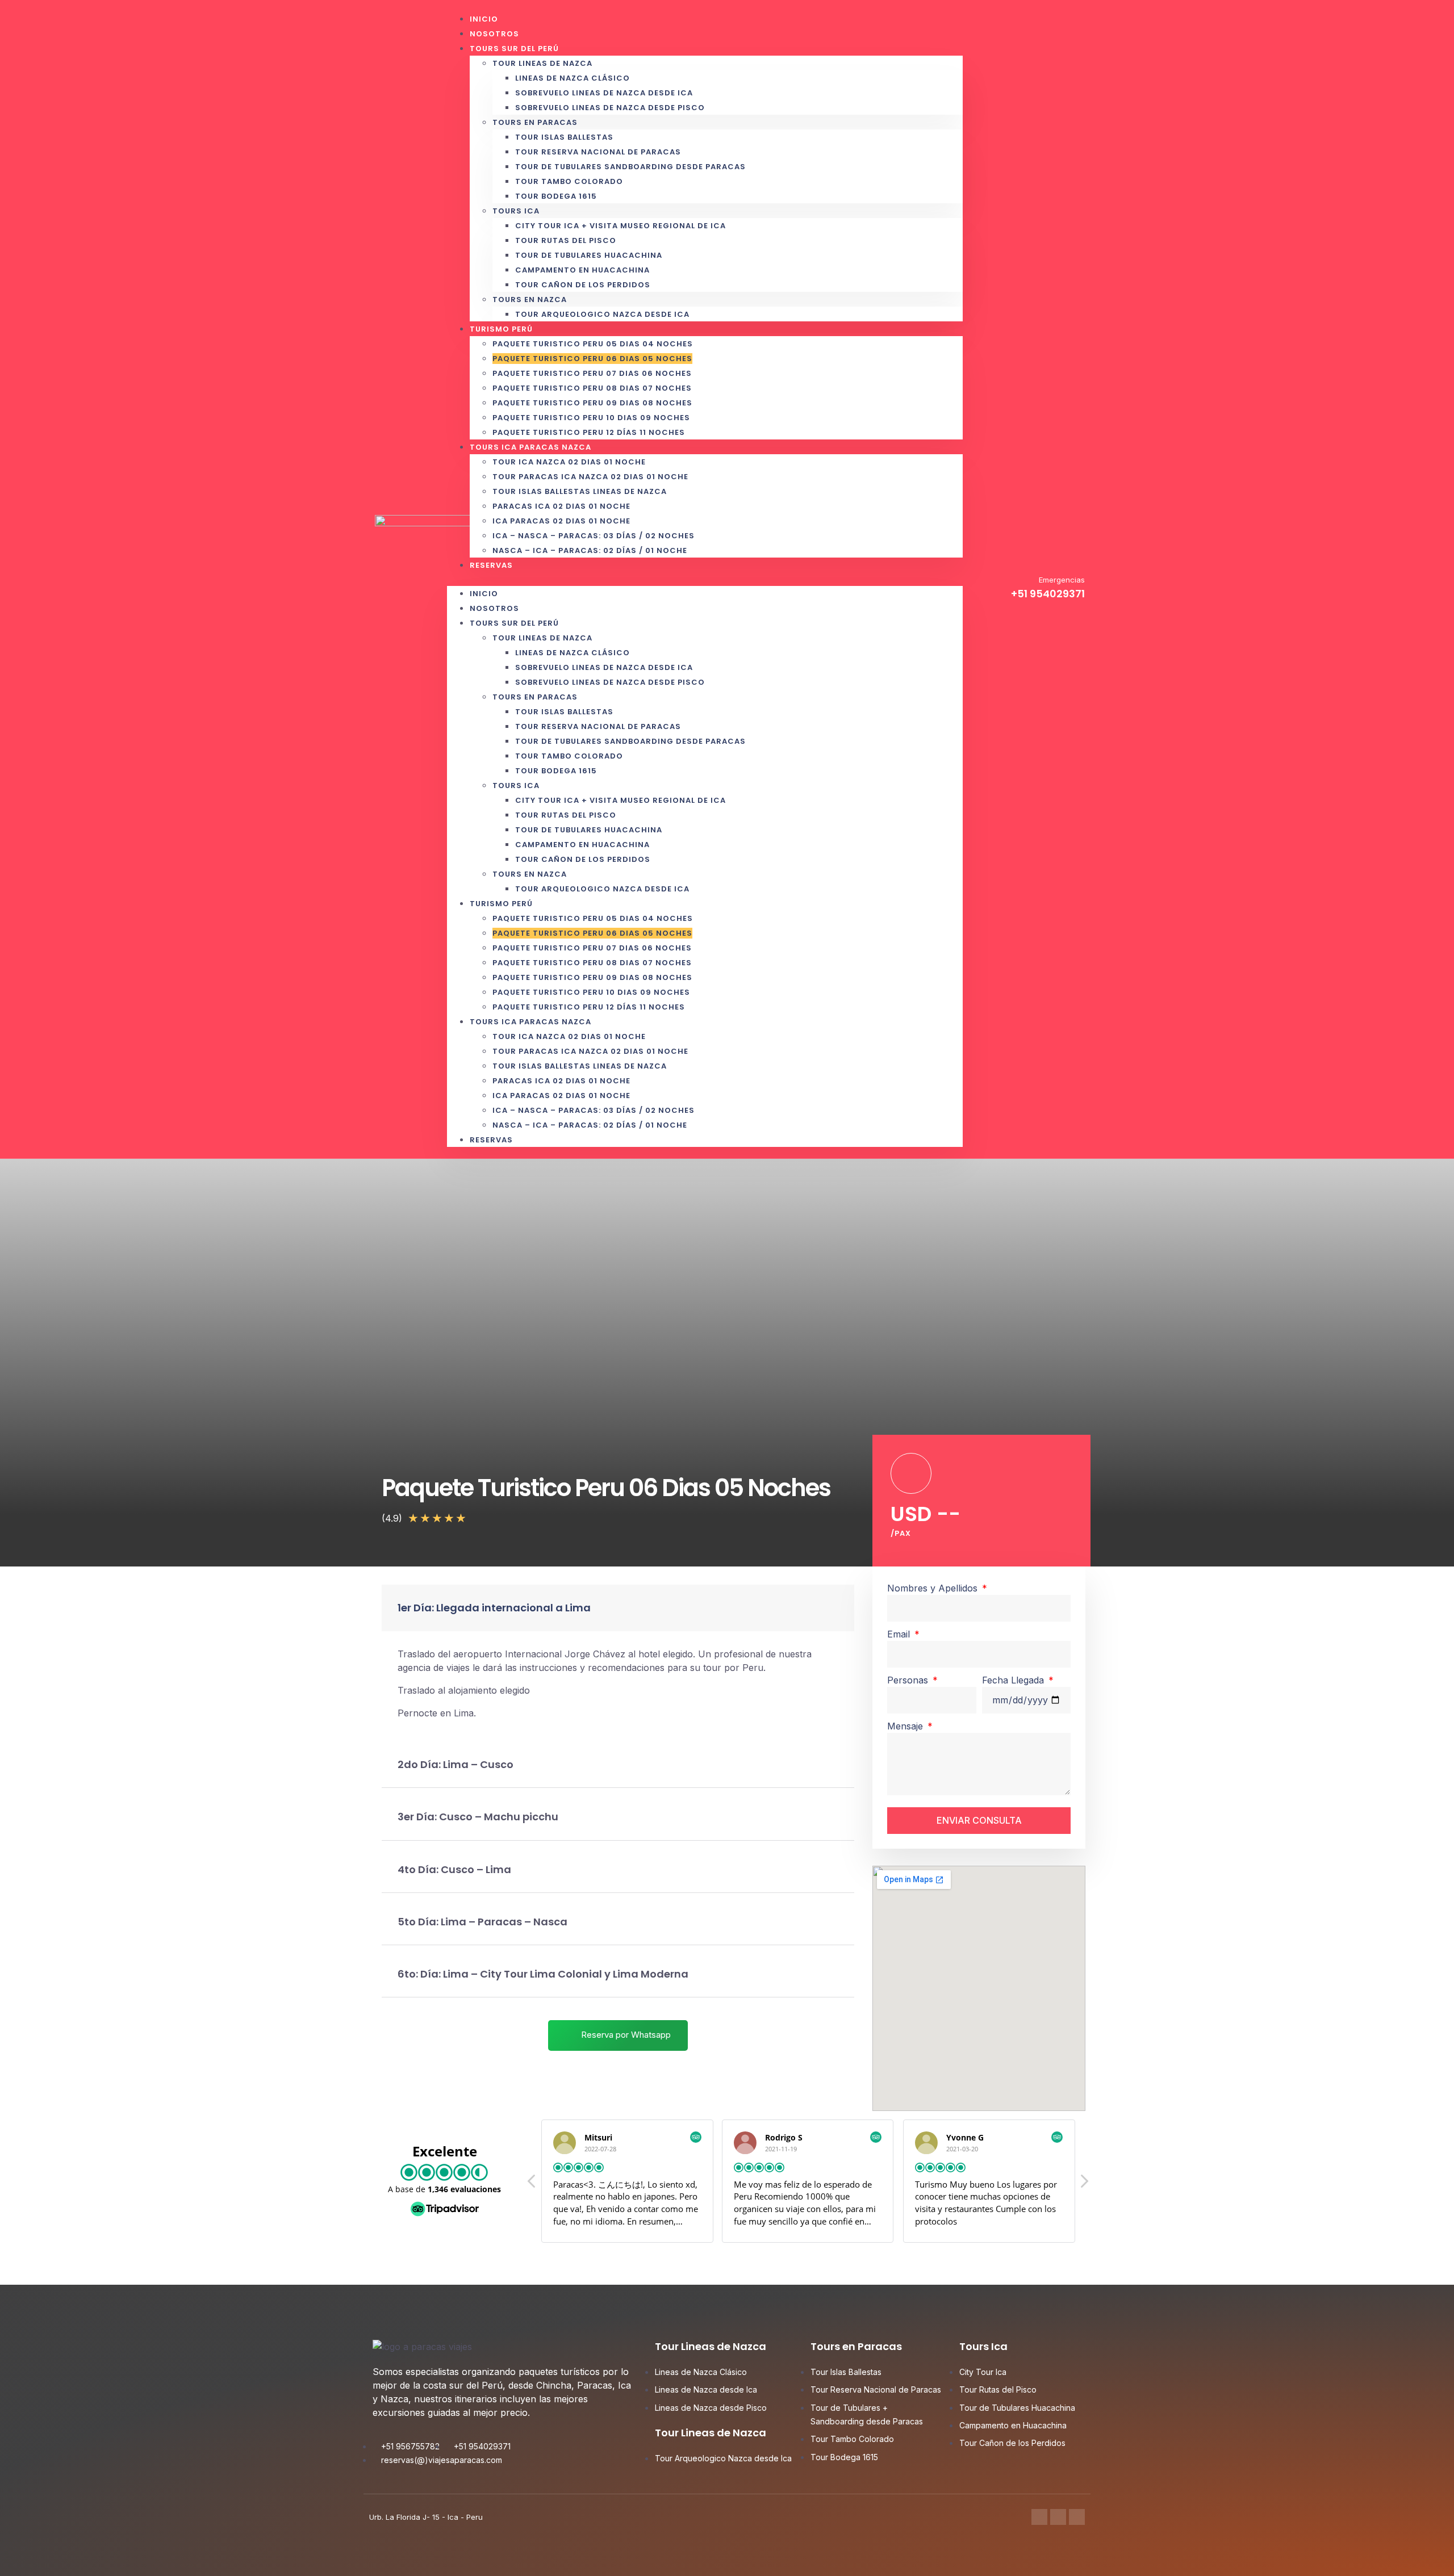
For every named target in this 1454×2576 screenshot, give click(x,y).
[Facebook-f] (1039, 2517)
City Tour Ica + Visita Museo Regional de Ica (621, 226)
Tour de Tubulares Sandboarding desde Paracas (630, 167)
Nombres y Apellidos (934, 1588)
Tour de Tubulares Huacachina (589, 255)
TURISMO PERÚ (501, 329)
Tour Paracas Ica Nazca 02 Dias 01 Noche (590, 477)
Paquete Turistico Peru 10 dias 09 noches (591, 418)
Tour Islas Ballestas (564, 137)
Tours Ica (516, 211)
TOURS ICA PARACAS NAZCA (530, 447)
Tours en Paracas (535, 122)
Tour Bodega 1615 (556, 196)
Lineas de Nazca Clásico (573, 78)
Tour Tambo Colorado (569, 181)
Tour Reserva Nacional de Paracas (598, 152)
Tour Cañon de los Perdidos (583, 285)
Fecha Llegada (1014, 1680)
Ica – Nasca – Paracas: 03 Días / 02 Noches (594, 536)
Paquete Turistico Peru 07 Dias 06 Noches (592, 373)
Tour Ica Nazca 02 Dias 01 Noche (569, 462)
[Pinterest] (1077, 2517)
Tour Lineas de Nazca (542, 63)
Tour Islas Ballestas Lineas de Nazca (580, 491)
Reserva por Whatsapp (625, 2035)
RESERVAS (491, 565)
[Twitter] (1058, 2517)
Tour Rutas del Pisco (566, 240)
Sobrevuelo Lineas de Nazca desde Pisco (610, 108)
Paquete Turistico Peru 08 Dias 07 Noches (592, 388)
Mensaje (906, 1726)
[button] (705, 579)
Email (900, 1634)
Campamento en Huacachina (582, 270)
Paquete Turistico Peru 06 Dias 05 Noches (592, 359)
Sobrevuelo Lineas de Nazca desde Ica (604, 93)
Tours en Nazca (530, 300)
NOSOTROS (494, 608)
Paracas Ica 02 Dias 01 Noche (561, 506)
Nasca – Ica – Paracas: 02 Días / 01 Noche (590, 550)
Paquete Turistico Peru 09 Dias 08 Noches (592, 403)
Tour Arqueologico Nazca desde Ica (602, 314)
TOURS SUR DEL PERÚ (514, 49)
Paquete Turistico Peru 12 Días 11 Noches (589, 1007)
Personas (909, 1680)
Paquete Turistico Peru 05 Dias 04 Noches (593, 344)
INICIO (484, 594)
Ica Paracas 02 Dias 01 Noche (561, 521)
